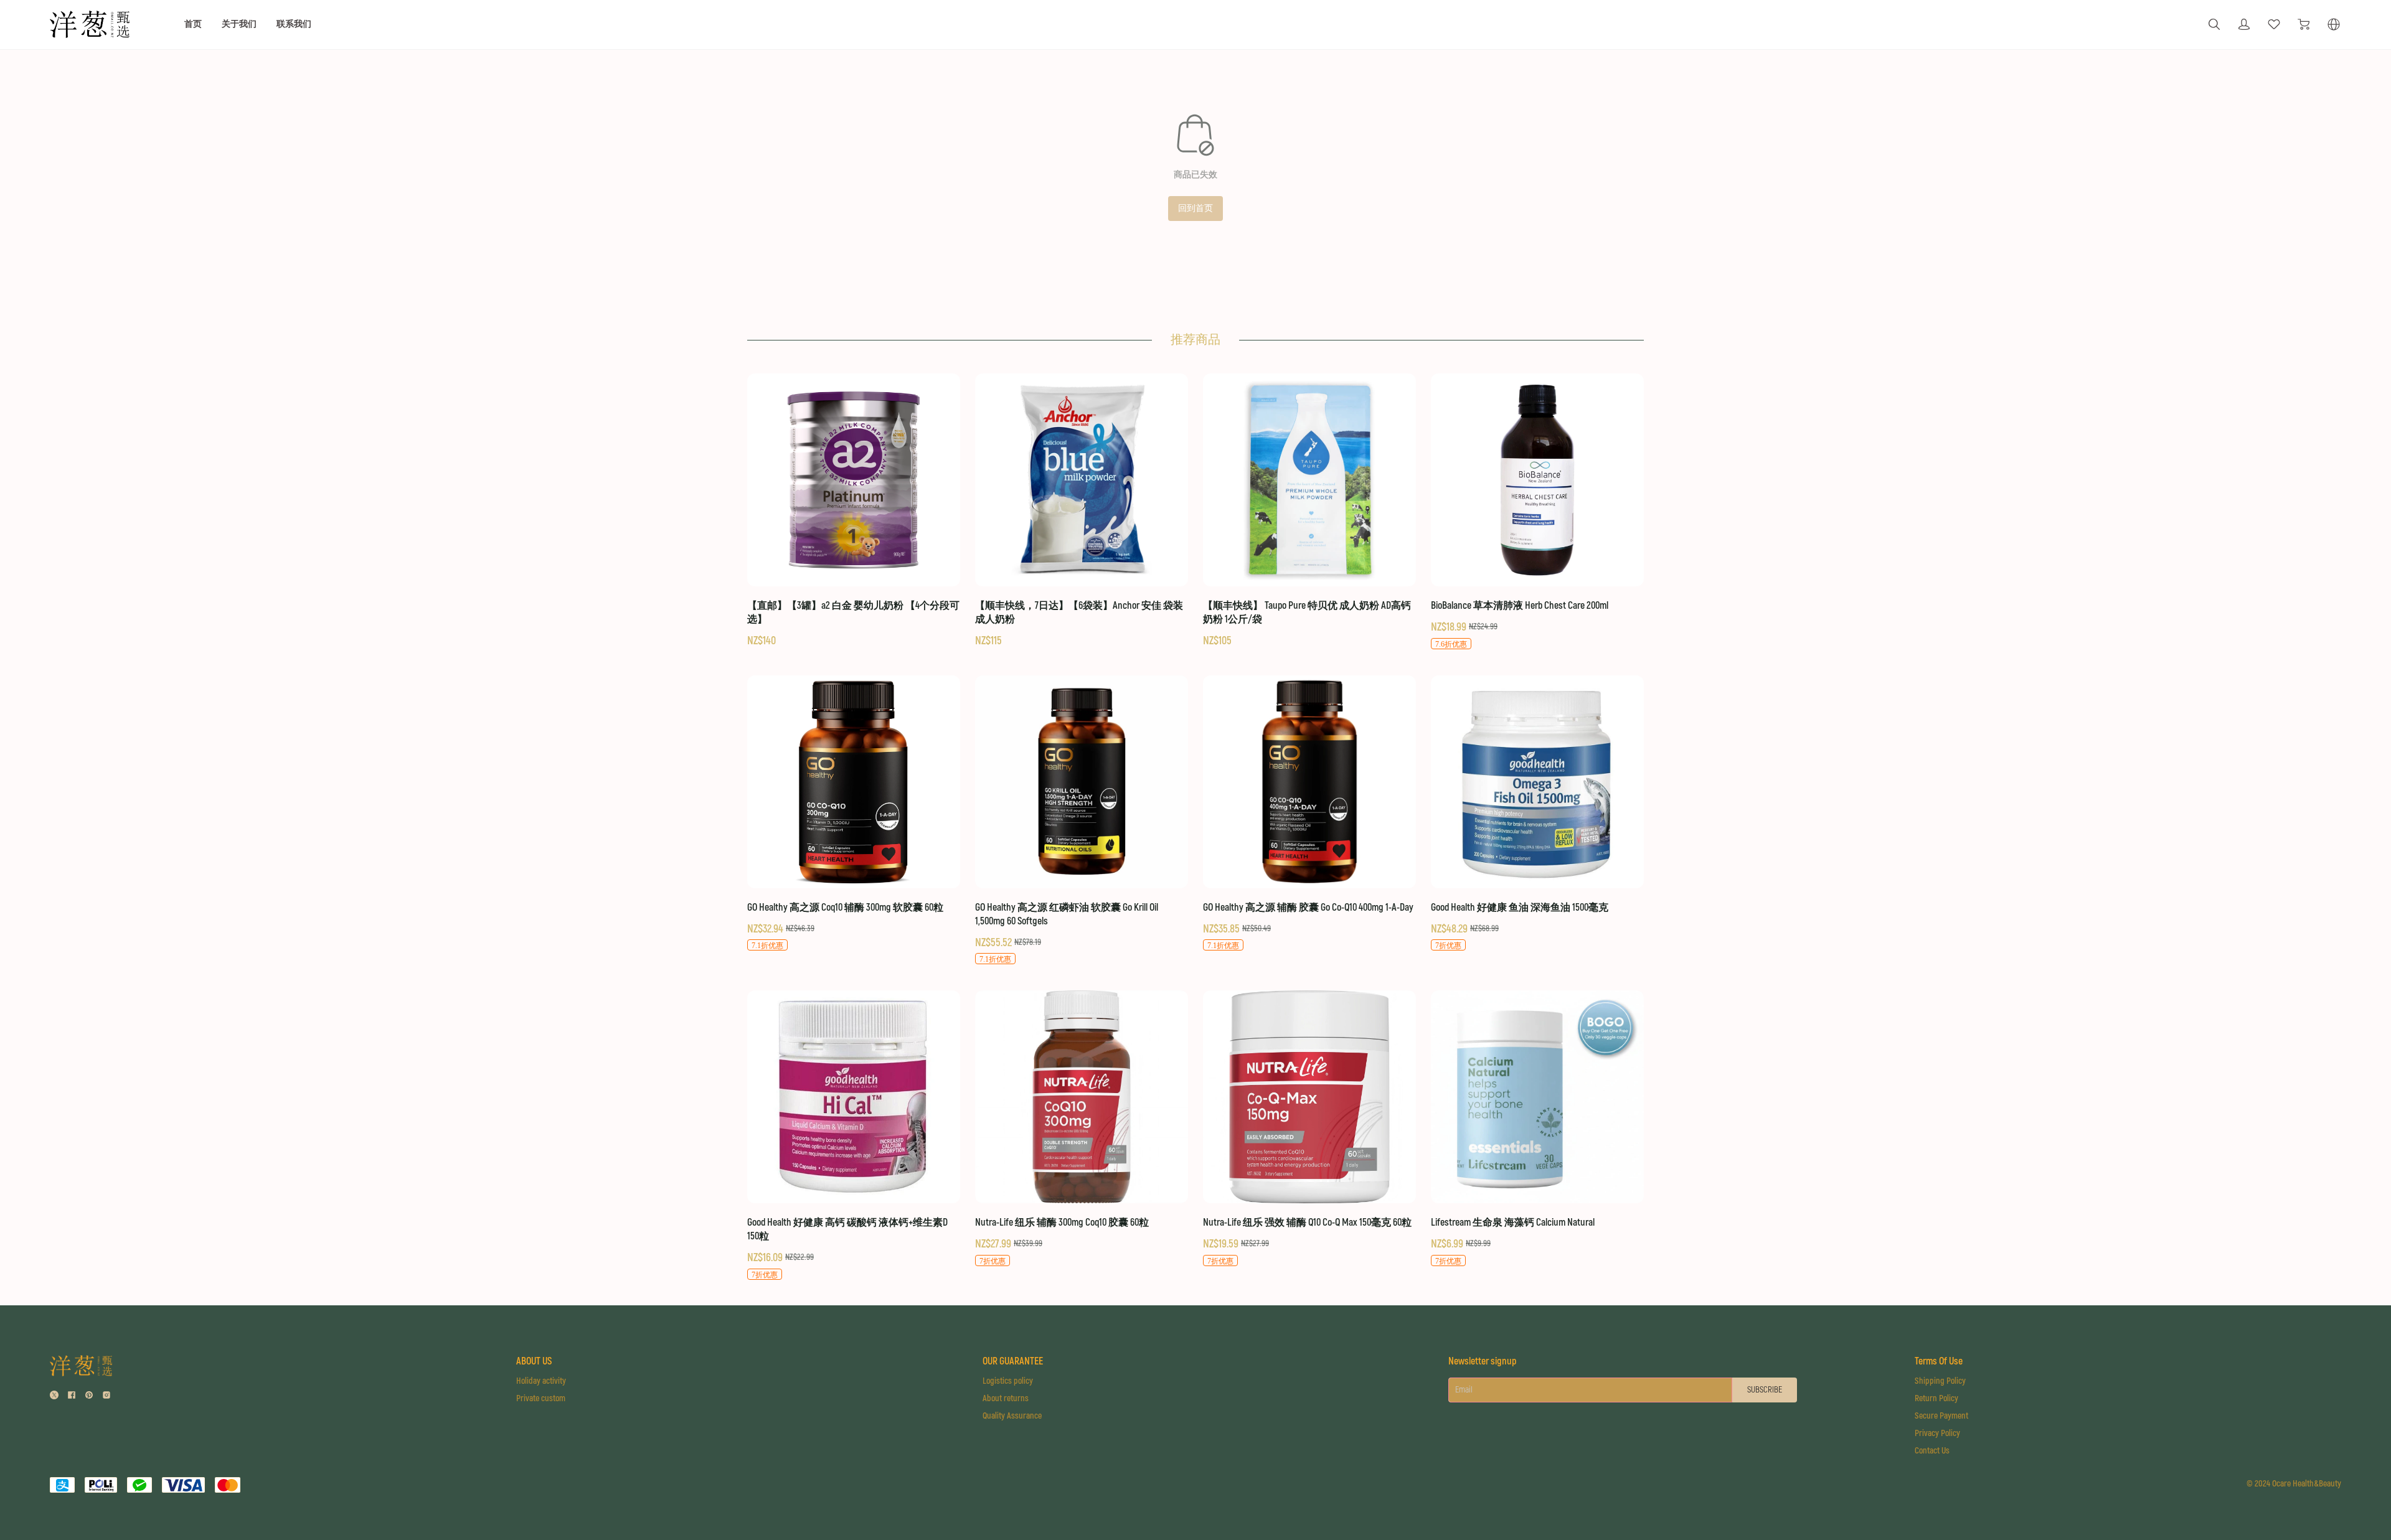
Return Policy (1936, 1398)
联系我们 (294, 24)
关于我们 (239, 24)
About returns (1006, 1398)
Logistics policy (1008, 1381)
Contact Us (1932, 1451)
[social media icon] (54, 1397)
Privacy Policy (1937, 1433)
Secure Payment (1941, 1416)
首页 (193, 24)
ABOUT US (534, 1361)
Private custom (541, 1398)
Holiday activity (541, 1381)
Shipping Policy (1940, 1381)
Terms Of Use (1939, 1361)
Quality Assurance (1012, 1416)
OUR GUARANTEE (1013, 1361)
